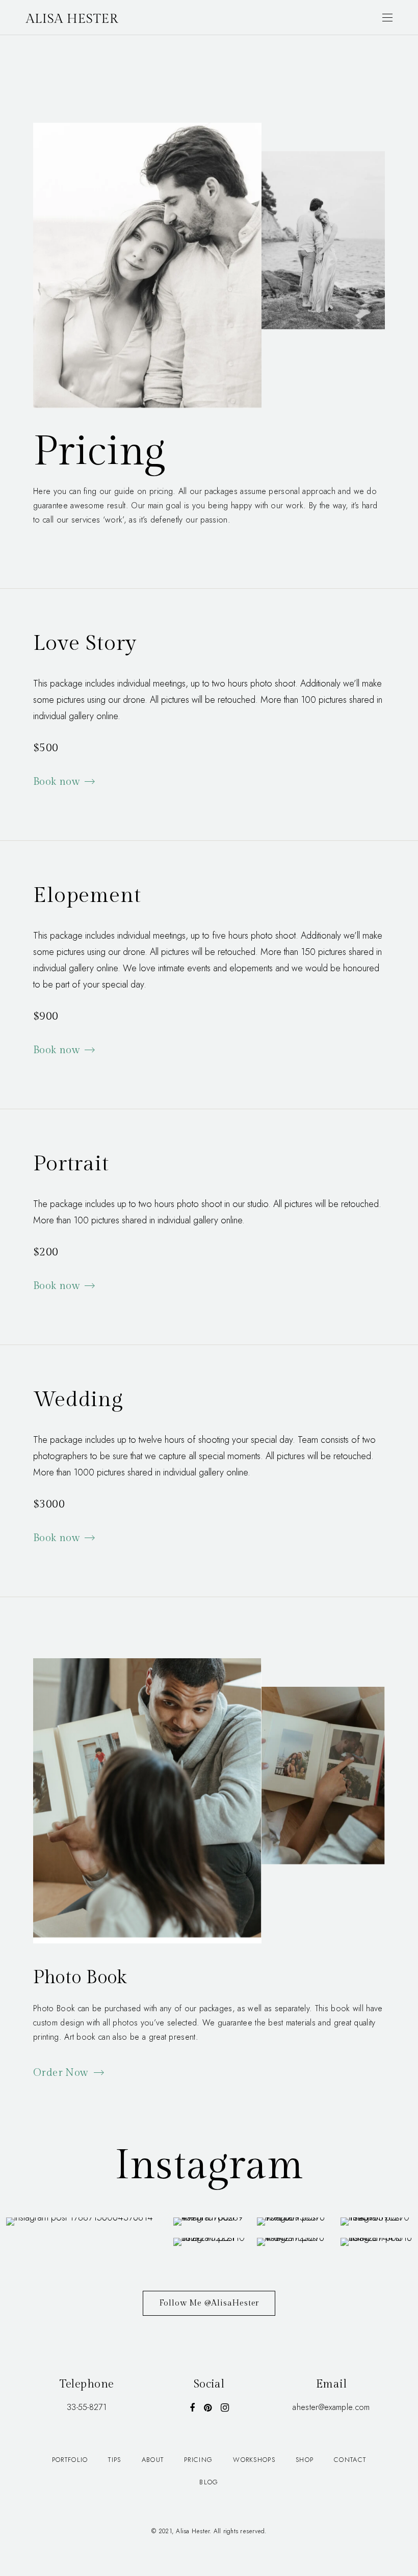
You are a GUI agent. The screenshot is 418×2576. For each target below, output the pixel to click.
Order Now (61, 2073)
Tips (114, 2460)
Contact (350, 2460)
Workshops (254, 2460)
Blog (209, 2482)
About (153, 2460)
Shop (305, 2460)
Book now (57, 782)
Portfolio (70, 2460)
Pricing (198, 2460)
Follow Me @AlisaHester (209, 2303)
